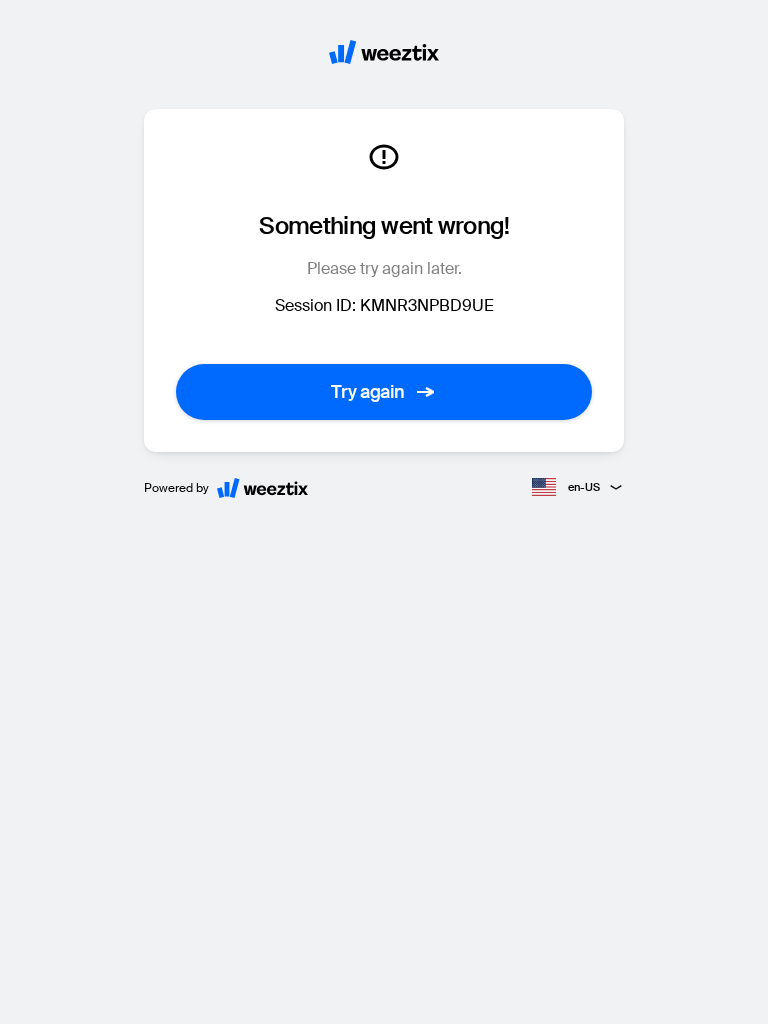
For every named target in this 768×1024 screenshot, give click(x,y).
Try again (368, 392)
